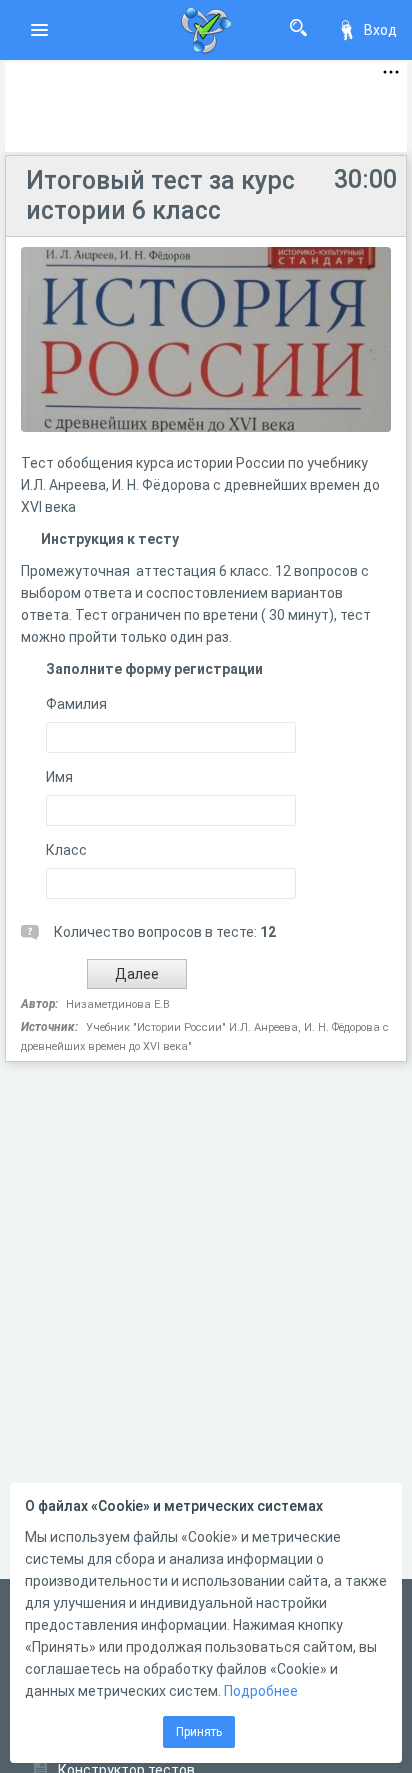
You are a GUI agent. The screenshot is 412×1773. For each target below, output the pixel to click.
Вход (380, 30)
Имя (59, 777)
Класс (66, 850)
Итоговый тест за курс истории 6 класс (160, 195)
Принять (199, 1732)
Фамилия (76, 704)
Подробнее (261, 1691)
